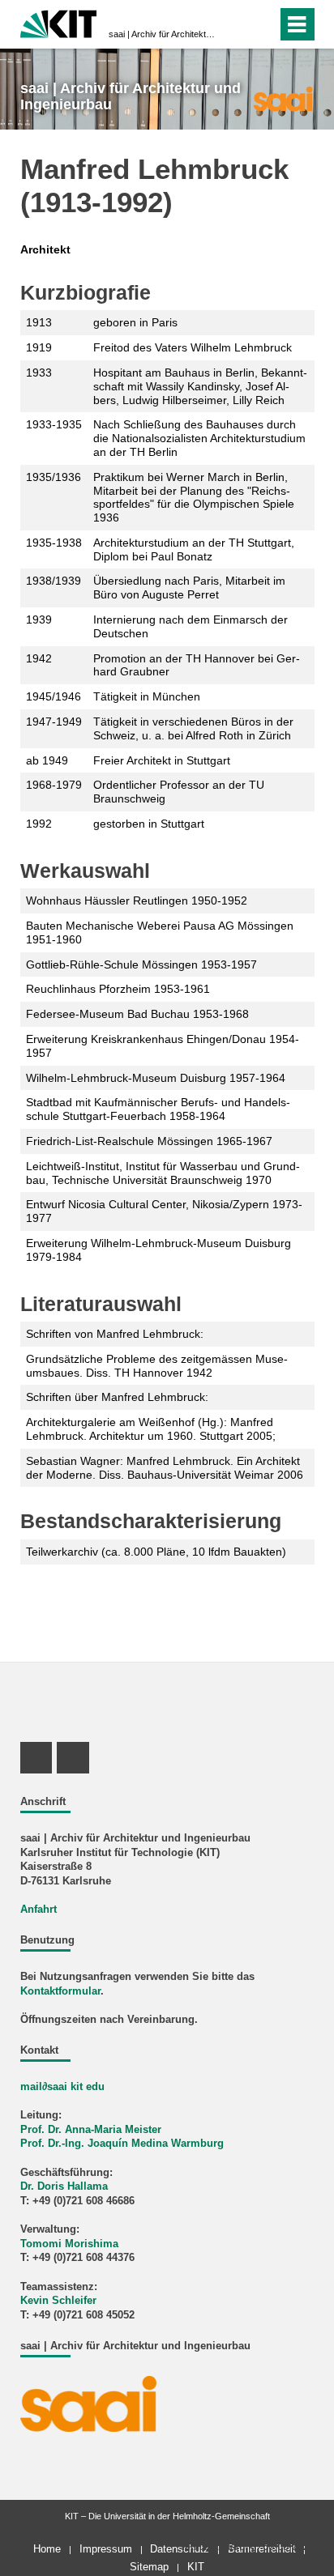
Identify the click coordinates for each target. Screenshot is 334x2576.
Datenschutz (180, 2549)
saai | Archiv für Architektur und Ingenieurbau (162, 34)
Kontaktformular (60, 1991)
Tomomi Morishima (69, 2244)
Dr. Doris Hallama (64, 2186)
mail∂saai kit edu (62, 2087)
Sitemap (149, 2567)
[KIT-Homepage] (59, 22)
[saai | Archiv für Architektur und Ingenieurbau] (283, 98)
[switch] (236, 24)
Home (47, 2549)
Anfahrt (39, 1910)
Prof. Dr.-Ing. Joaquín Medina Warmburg (122, 2144)
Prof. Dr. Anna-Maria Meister (91, 2130)
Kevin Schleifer (58, 2301)
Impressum (106, 2549)
